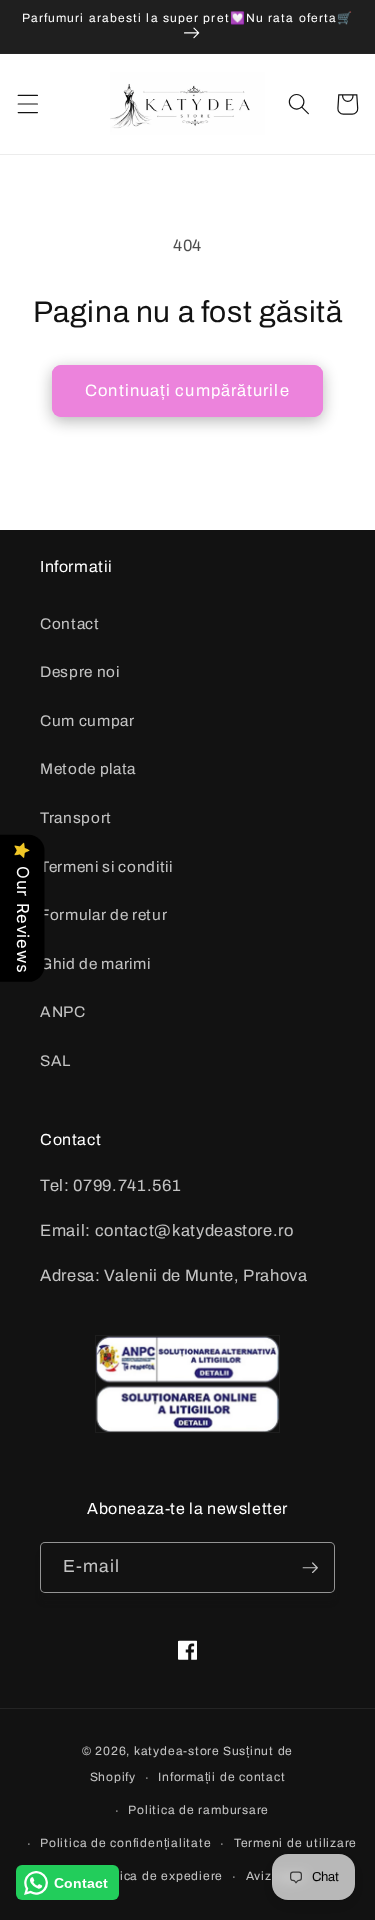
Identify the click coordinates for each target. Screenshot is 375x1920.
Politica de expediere (157, 1876)
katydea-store (177, 1751)
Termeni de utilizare (295, 1843)
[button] (27, 104)
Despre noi (80, 671)
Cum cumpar (87, 720)
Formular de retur (103, 914)
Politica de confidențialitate (125, 1843)
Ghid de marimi (95, 963)
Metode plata (88, 768)
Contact (70, 623)
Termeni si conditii (106, 866)
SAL (55, 1060)
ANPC (63, 1011)
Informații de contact (221, 1777)
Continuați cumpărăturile (187, 390)
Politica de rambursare (198, 1810)
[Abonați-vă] (310, 1568)
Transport (76, 817)
